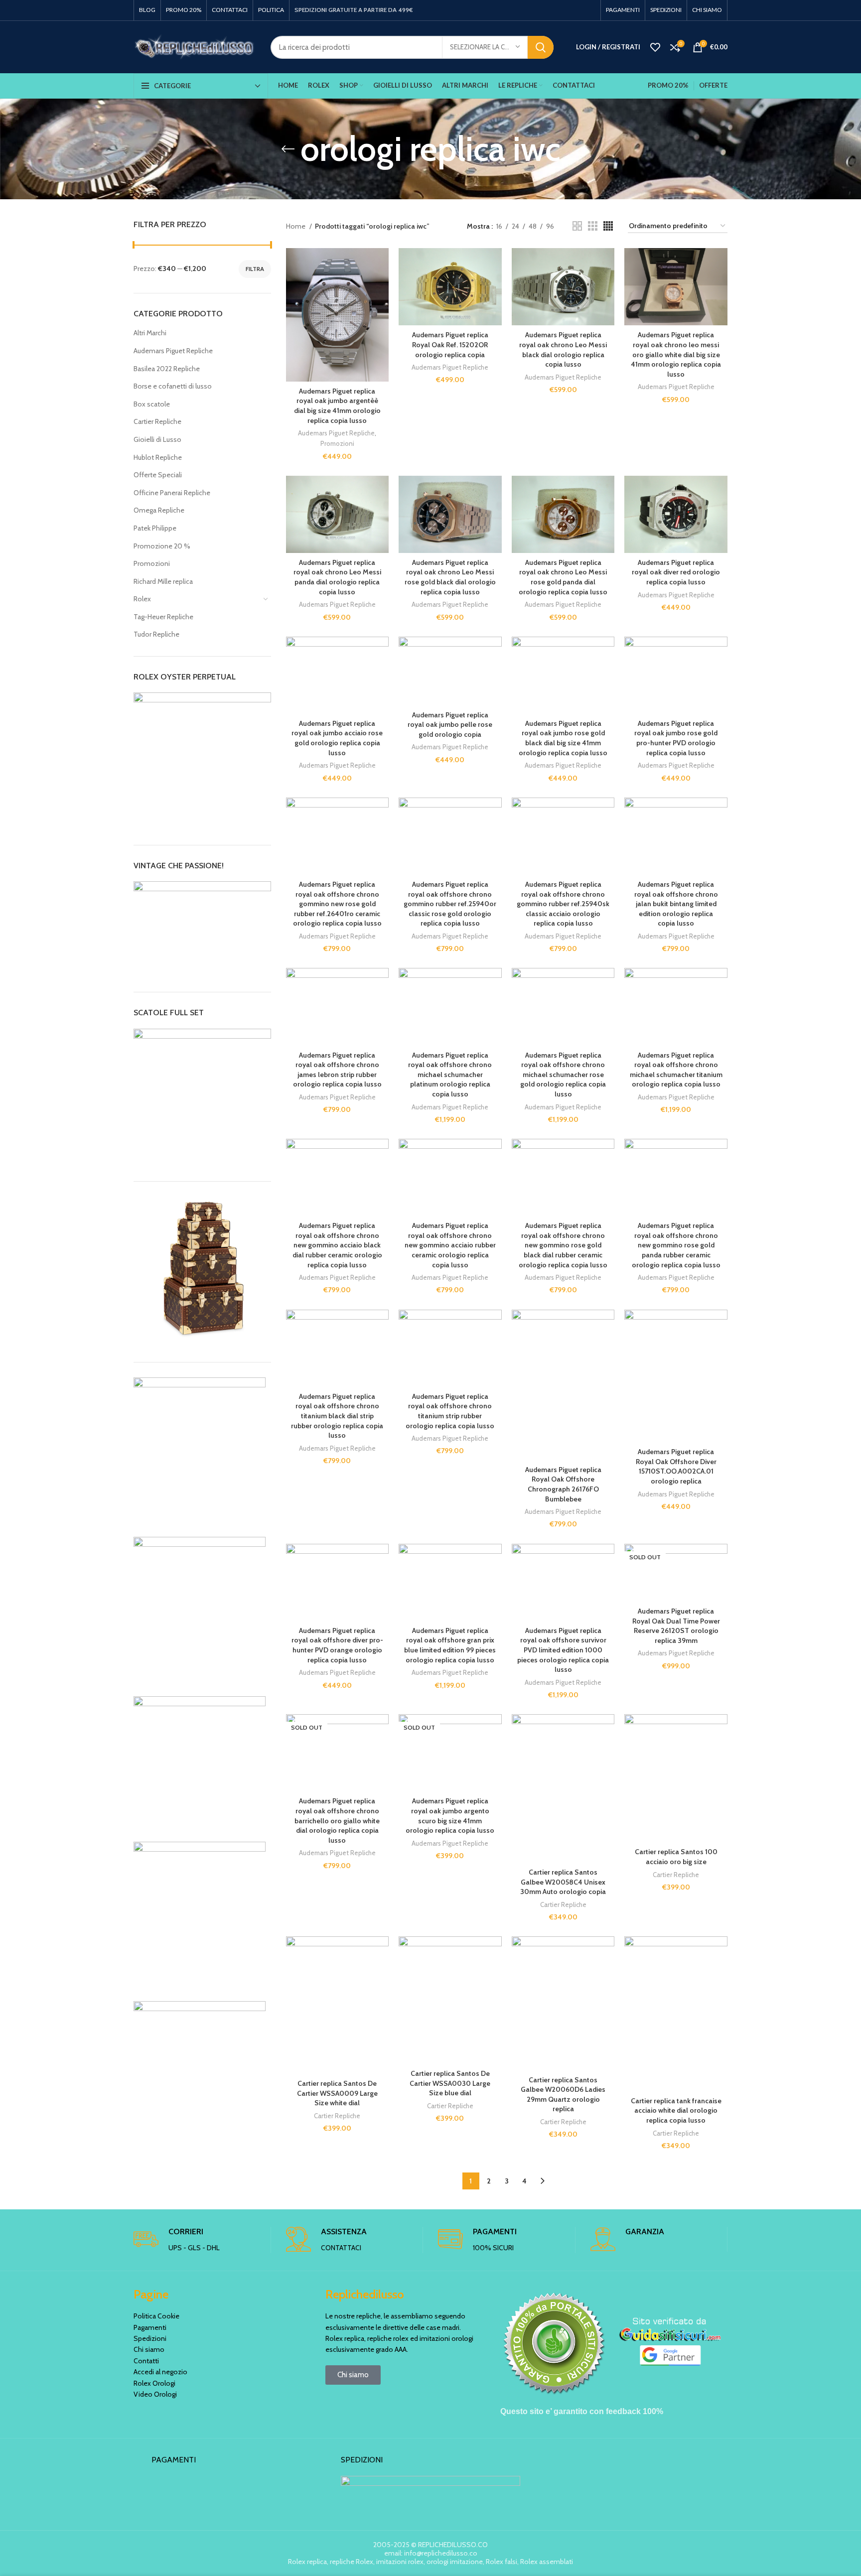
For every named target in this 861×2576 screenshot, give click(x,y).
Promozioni (152, 563)
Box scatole (152, 404)
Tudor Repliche (156, 634)
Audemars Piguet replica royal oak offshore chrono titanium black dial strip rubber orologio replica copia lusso (337, 1416)
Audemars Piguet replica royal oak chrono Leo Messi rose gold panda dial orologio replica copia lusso (563, 577)
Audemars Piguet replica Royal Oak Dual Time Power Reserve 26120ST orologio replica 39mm (676, 1626)
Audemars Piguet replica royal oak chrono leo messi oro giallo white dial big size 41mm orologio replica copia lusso (676, 354)
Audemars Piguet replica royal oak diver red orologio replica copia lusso (676, 572)
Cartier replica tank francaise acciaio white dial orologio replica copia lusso (676, 2110)
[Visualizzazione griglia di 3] (593, 226)
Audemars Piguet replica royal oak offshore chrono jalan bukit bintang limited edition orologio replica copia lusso (676, 904)
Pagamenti (150, 2327)
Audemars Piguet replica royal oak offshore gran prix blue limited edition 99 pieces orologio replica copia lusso (450, 1645)
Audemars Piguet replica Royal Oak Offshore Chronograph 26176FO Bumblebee (563, 1484)
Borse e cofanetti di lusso (173, 386)
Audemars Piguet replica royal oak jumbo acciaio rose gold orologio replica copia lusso (337, 738)
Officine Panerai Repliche (172, 493)
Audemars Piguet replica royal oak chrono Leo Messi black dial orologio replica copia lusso (563, 349)
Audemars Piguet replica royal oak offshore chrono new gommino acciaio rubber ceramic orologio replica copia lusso (450, 1245)
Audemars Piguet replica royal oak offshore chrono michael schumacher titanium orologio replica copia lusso (676, 1070)
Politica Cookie (156, 2316)
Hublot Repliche (158, 457)
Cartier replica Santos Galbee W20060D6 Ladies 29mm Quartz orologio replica (563, 2095)
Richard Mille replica (163, 581)
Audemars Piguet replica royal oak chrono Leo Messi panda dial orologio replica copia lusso (337, 577)
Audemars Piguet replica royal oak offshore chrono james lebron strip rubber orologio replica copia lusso (337, 1070)
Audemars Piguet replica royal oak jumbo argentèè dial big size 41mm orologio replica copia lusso (337, 406)
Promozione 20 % (162, 546)
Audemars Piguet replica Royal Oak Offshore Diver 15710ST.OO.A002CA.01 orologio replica (676, 1466)
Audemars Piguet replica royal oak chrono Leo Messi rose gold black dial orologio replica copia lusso (450, 577)
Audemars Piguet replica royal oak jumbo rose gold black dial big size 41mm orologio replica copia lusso (563, 738)
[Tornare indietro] (288, 149)
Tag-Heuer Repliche (163, 617)
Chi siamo (149, 2349)
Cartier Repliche (157, 421)
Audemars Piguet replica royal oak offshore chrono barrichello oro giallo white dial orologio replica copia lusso (337, 1820)
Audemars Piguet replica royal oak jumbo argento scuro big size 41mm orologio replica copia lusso (450, 1816)
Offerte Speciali (158, 475)
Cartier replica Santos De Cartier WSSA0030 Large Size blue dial (450, 2083)
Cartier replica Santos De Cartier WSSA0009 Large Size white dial (337, 2093)
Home (296, 226)
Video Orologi (155, 2394)
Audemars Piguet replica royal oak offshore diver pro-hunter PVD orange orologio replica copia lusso (337, 1645)
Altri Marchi (150, 333)
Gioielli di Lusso (157, 439)
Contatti (146, 2361)
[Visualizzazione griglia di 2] (577, 226)
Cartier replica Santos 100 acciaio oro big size (676, 1857)
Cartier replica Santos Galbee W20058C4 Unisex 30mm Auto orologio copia (563, 1882)
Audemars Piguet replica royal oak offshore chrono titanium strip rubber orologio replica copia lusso (450, 1411)
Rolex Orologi (154, 2383)
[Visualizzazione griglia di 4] (608, 226)
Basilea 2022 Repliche (167, 369)
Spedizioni (150, 2338)
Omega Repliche (159, 510)
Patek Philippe (155, 528)
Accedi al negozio (160, 2372)
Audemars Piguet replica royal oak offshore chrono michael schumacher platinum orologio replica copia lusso (450, 1075)
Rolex (142, 599)
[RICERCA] (541, 47)
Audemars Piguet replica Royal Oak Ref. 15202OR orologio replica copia (450, 344)
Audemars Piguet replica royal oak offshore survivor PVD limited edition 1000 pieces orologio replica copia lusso (563, 1650)
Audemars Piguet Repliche (173, 351)
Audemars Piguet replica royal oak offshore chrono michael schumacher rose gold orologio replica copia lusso (563, 1075)
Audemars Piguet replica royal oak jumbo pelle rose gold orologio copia (450, 725)
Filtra (255, 269)
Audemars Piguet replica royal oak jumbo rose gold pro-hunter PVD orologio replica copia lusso (676, 738)
